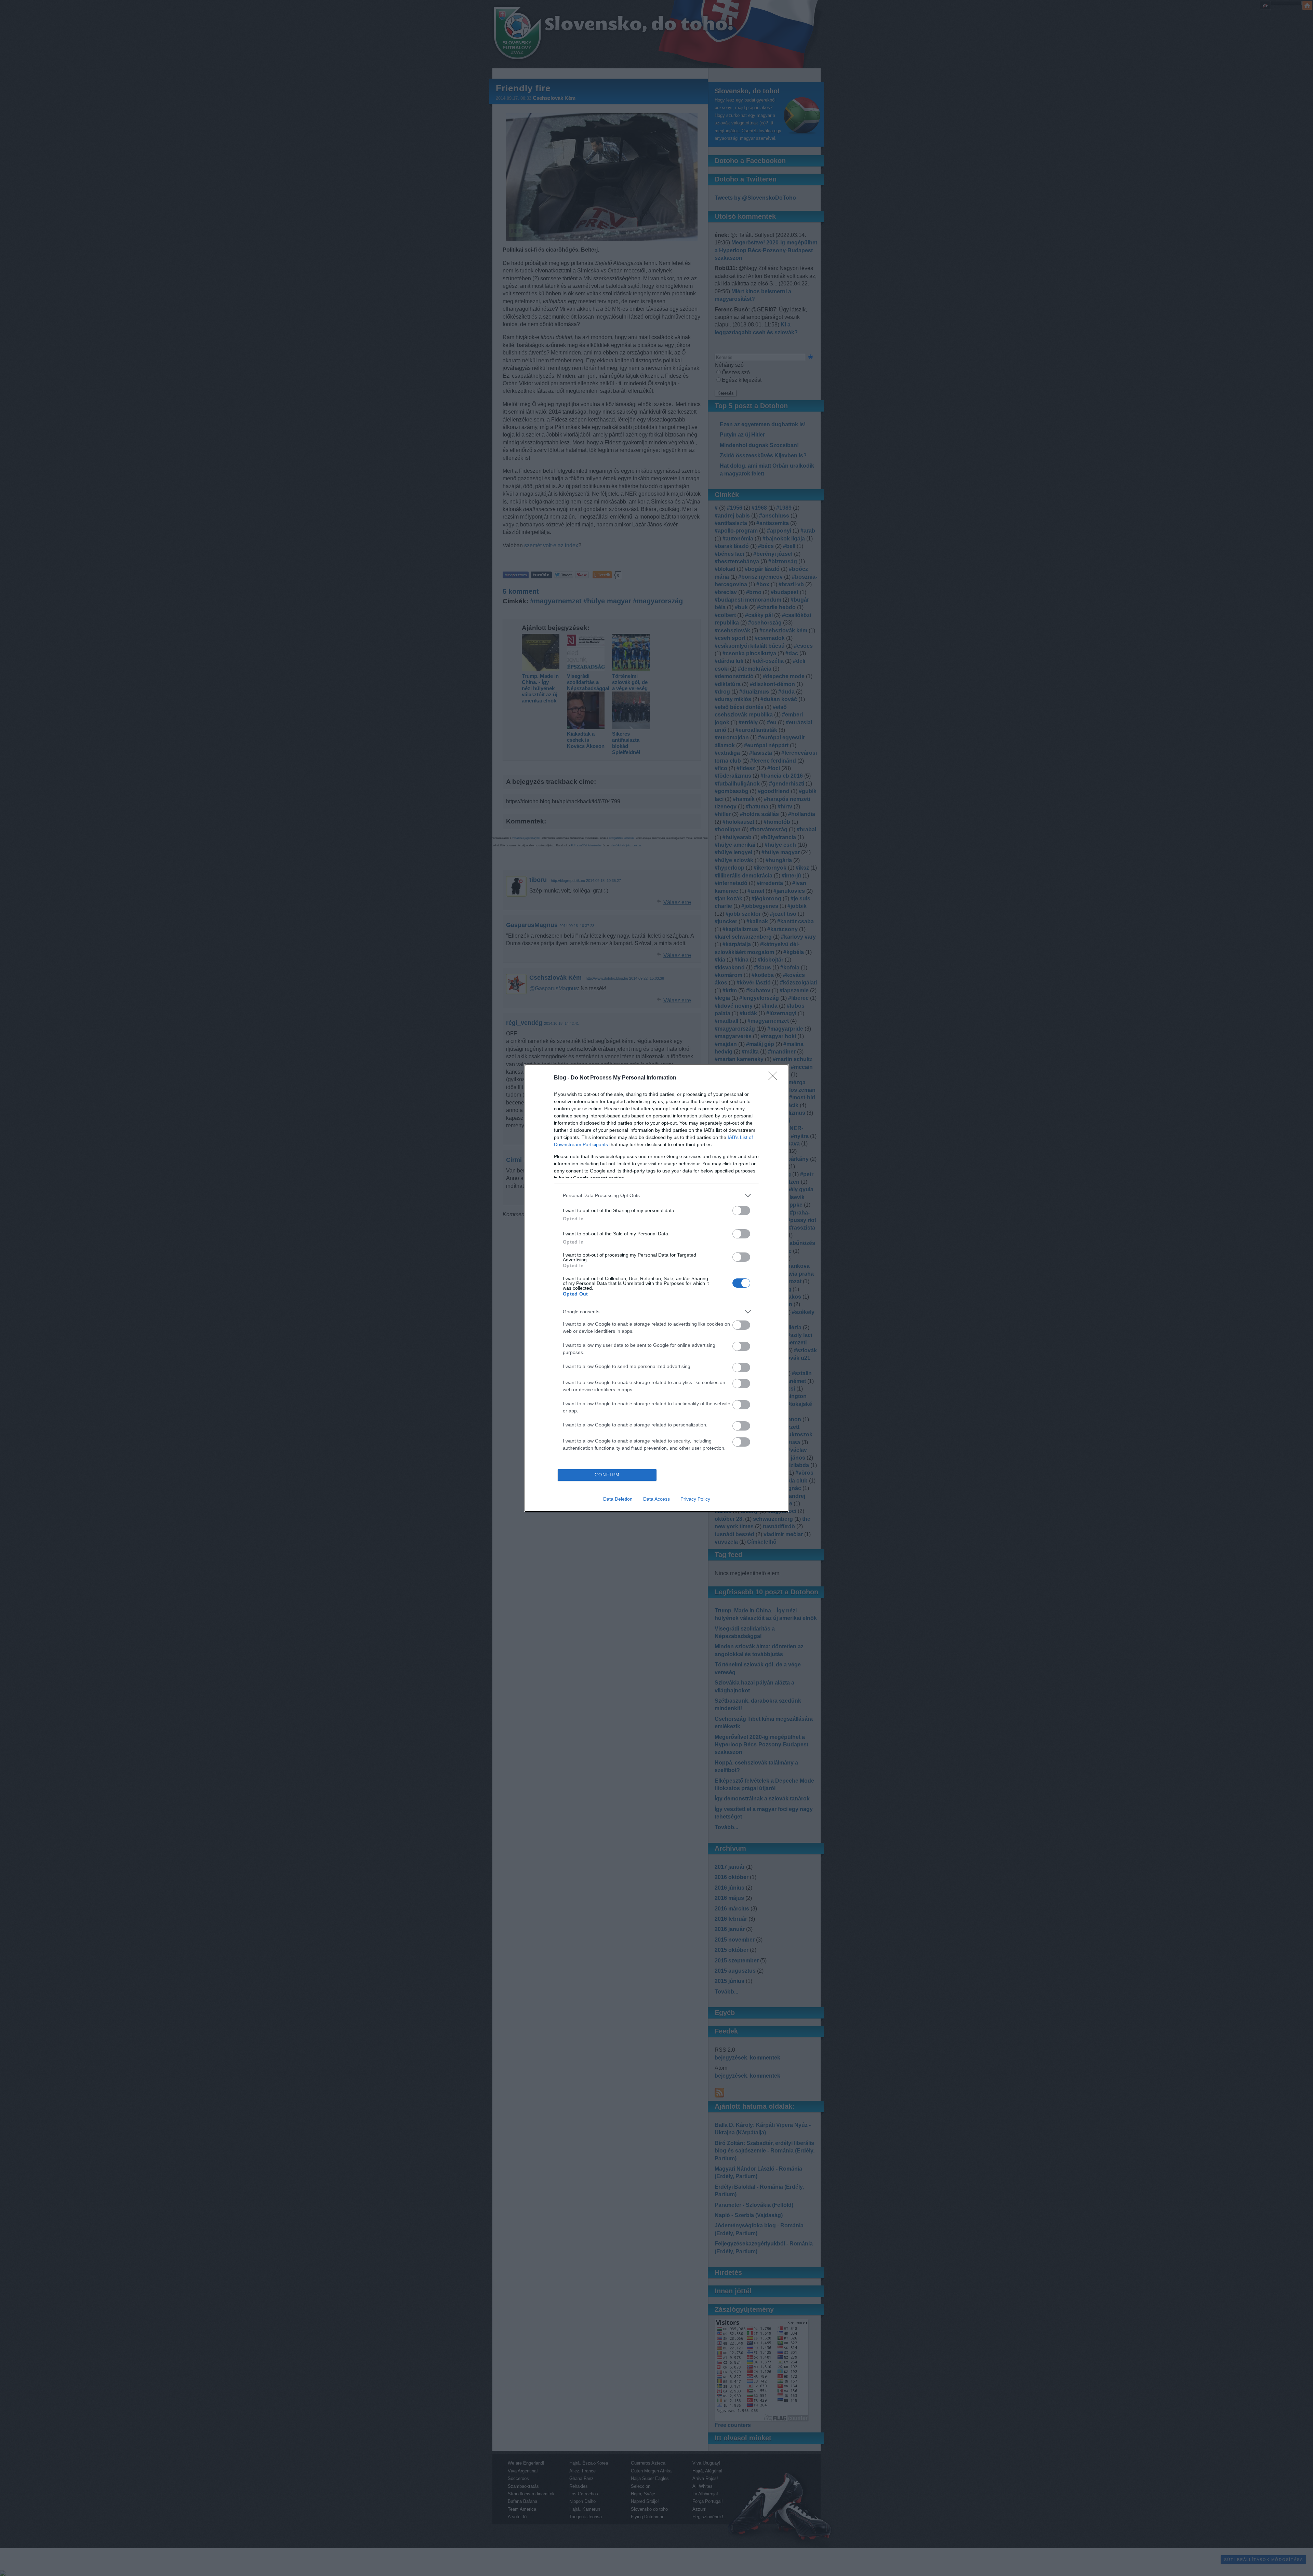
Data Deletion (618, 1499)
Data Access (656, 1499)
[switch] (741, 1211)
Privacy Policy (695, 1499)
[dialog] (656, 1288)
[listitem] (656, 1196)
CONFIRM (607, 1475)
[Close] (775, 1078)
